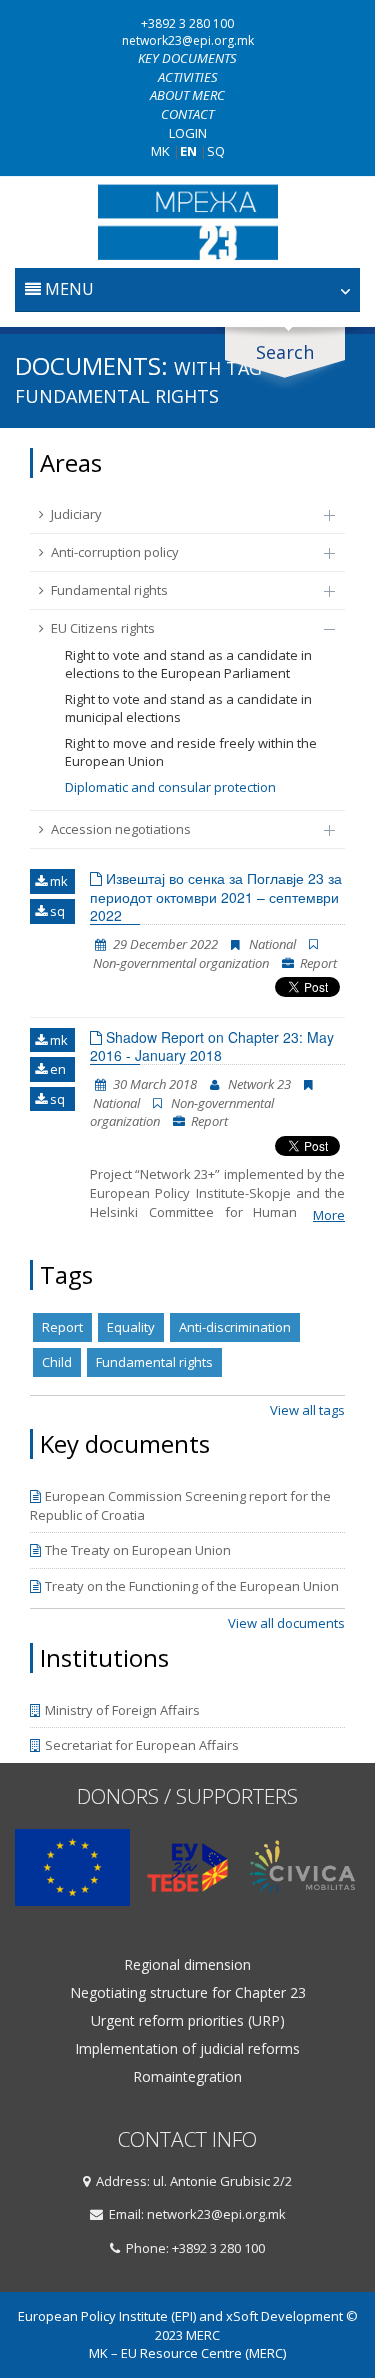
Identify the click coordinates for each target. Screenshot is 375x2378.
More (329, 1215)
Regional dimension (187, 1965)
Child (57, 1362)
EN (188, 151)
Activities (188, 77)
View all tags (307, 1410)
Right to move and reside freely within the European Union (191, 752)
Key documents (187, 58)
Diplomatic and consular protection (170, 787)
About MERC (187, 95)
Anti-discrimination (235, 1327)
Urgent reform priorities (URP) (188, 2021)
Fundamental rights (109, 590)
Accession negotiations (121, 829)
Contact (187, 114)
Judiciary (76, 514)
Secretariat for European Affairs (142, 1745)
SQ (216, 151)
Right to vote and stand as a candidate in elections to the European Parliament (188, 664)
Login (188, 133)
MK (160, 151)
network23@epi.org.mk (188, 40)
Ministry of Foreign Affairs (122, 1710)
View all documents (286, 1623)
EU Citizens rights (103, 628)
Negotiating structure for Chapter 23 (188, 1993)
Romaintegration (187, 2077)
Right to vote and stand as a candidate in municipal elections (188, 708)
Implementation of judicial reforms (187, 2049)
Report (62, 1327)
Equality (131, 1327)
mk (57, 881)
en (56, 1069)
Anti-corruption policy (115, 552)
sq (56, 911)
